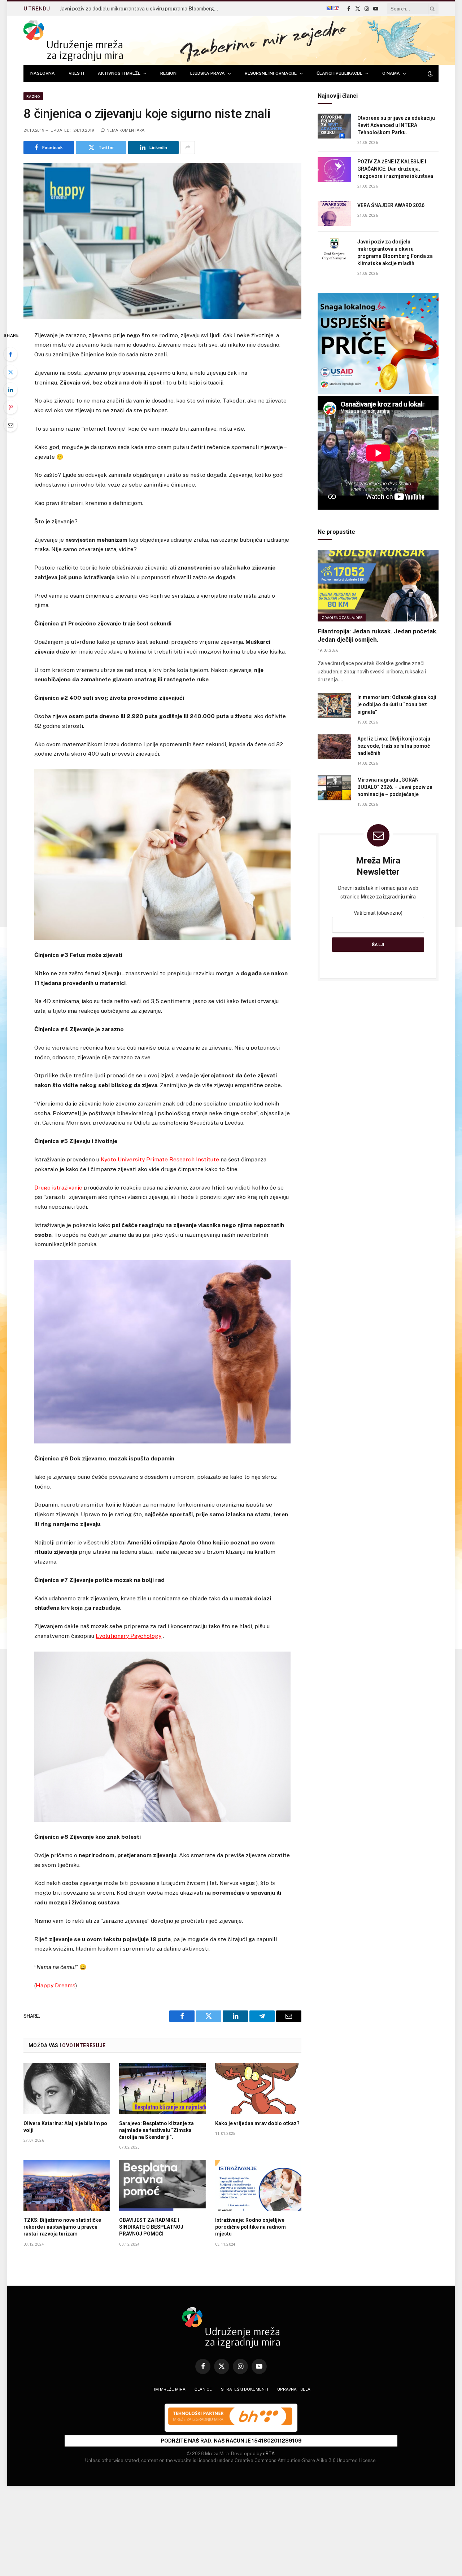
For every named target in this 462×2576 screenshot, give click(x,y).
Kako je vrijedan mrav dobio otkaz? (257, 2123)
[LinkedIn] (10, 390)
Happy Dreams (56, 1985)
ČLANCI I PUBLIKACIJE (339, 73)
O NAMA (391, 73)
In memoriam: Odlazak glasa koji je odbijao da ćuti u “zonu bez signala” (397, 704)
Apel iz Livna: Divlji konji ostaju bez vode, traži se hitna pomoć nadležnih (394, 746)
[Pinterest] (10, 407)
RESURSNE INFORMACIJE (271, 73)
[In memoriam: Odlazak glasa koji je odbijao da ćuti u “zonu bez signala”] (334, 705)
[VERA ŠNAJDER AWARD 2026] (334, 213)
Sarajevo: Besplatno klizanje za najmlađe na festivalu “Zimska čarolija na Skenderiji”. (156, 2130)
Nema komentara (126, 130)
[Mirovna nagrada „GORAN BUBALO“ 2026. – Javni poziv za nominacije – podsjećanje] (334, 788)
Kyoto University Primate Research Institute (160, 1159)
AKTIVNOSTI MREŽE (119, 73)
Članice (203, 2389)
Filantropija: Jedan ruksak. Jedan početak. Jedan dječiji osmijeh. (378, 635)
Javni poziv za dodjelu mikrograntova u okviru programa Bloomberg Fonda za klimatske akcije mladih (141, 9)
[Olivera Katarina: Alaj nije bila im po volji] (67, 2088)
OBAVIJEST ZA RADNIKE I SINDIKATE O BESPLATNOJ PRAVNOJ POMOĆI (151, 2227)
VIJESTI (76, 73)
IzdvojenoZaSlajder (342, 617)
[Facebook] (10, 354)
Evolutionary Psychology (128, 1636)
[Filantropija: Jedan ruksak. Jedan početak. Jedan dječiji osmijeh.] (378, 586)
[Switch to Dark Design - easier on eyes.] (430, 74)
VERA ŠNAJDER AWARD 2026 (391, 205)
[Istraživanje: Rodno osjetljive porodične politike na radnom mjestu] (258, 2185)
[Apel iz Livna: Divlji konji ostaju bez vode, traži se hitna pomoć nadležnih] (334, 747)
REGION (168, 73)
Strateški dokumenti (245, 2389)
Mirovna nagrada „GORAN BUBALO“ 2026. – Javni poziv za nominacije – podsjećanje (395, 787)
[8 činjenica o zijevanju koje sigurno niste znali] (162, 241)
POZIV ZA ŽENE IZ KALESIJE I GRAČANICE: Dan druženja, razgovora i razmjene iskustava (395, 169)
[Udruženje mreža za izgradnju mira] (73, 41)
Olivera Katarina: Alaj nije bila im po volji (65, 2127)
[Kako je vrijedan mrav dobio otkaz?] (258, 2088)
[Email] (10, 425)
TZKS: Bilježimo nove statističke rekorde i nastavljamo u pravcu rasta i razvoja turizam (62, 2227)
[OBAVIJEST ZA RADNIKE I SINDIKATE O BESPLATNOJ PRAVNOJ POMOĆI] (162, 2185)
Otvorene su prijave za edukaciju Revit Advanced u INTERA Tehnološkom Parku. (396, 125)
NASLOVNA (43, 73)
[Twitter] (10, 372)
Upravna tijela (294, 2389)
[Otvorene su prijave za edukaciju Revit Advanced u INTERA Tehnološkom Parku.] (334, 126)
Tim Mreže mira (169, 2389)
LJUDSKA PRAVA (208, 73)
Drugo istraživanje (58, 1188)
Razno (33, 96)
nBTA (269, 2454)
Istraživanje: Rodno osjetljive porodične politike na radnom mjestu (250, 2227)
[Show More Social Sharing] (188, 148)
